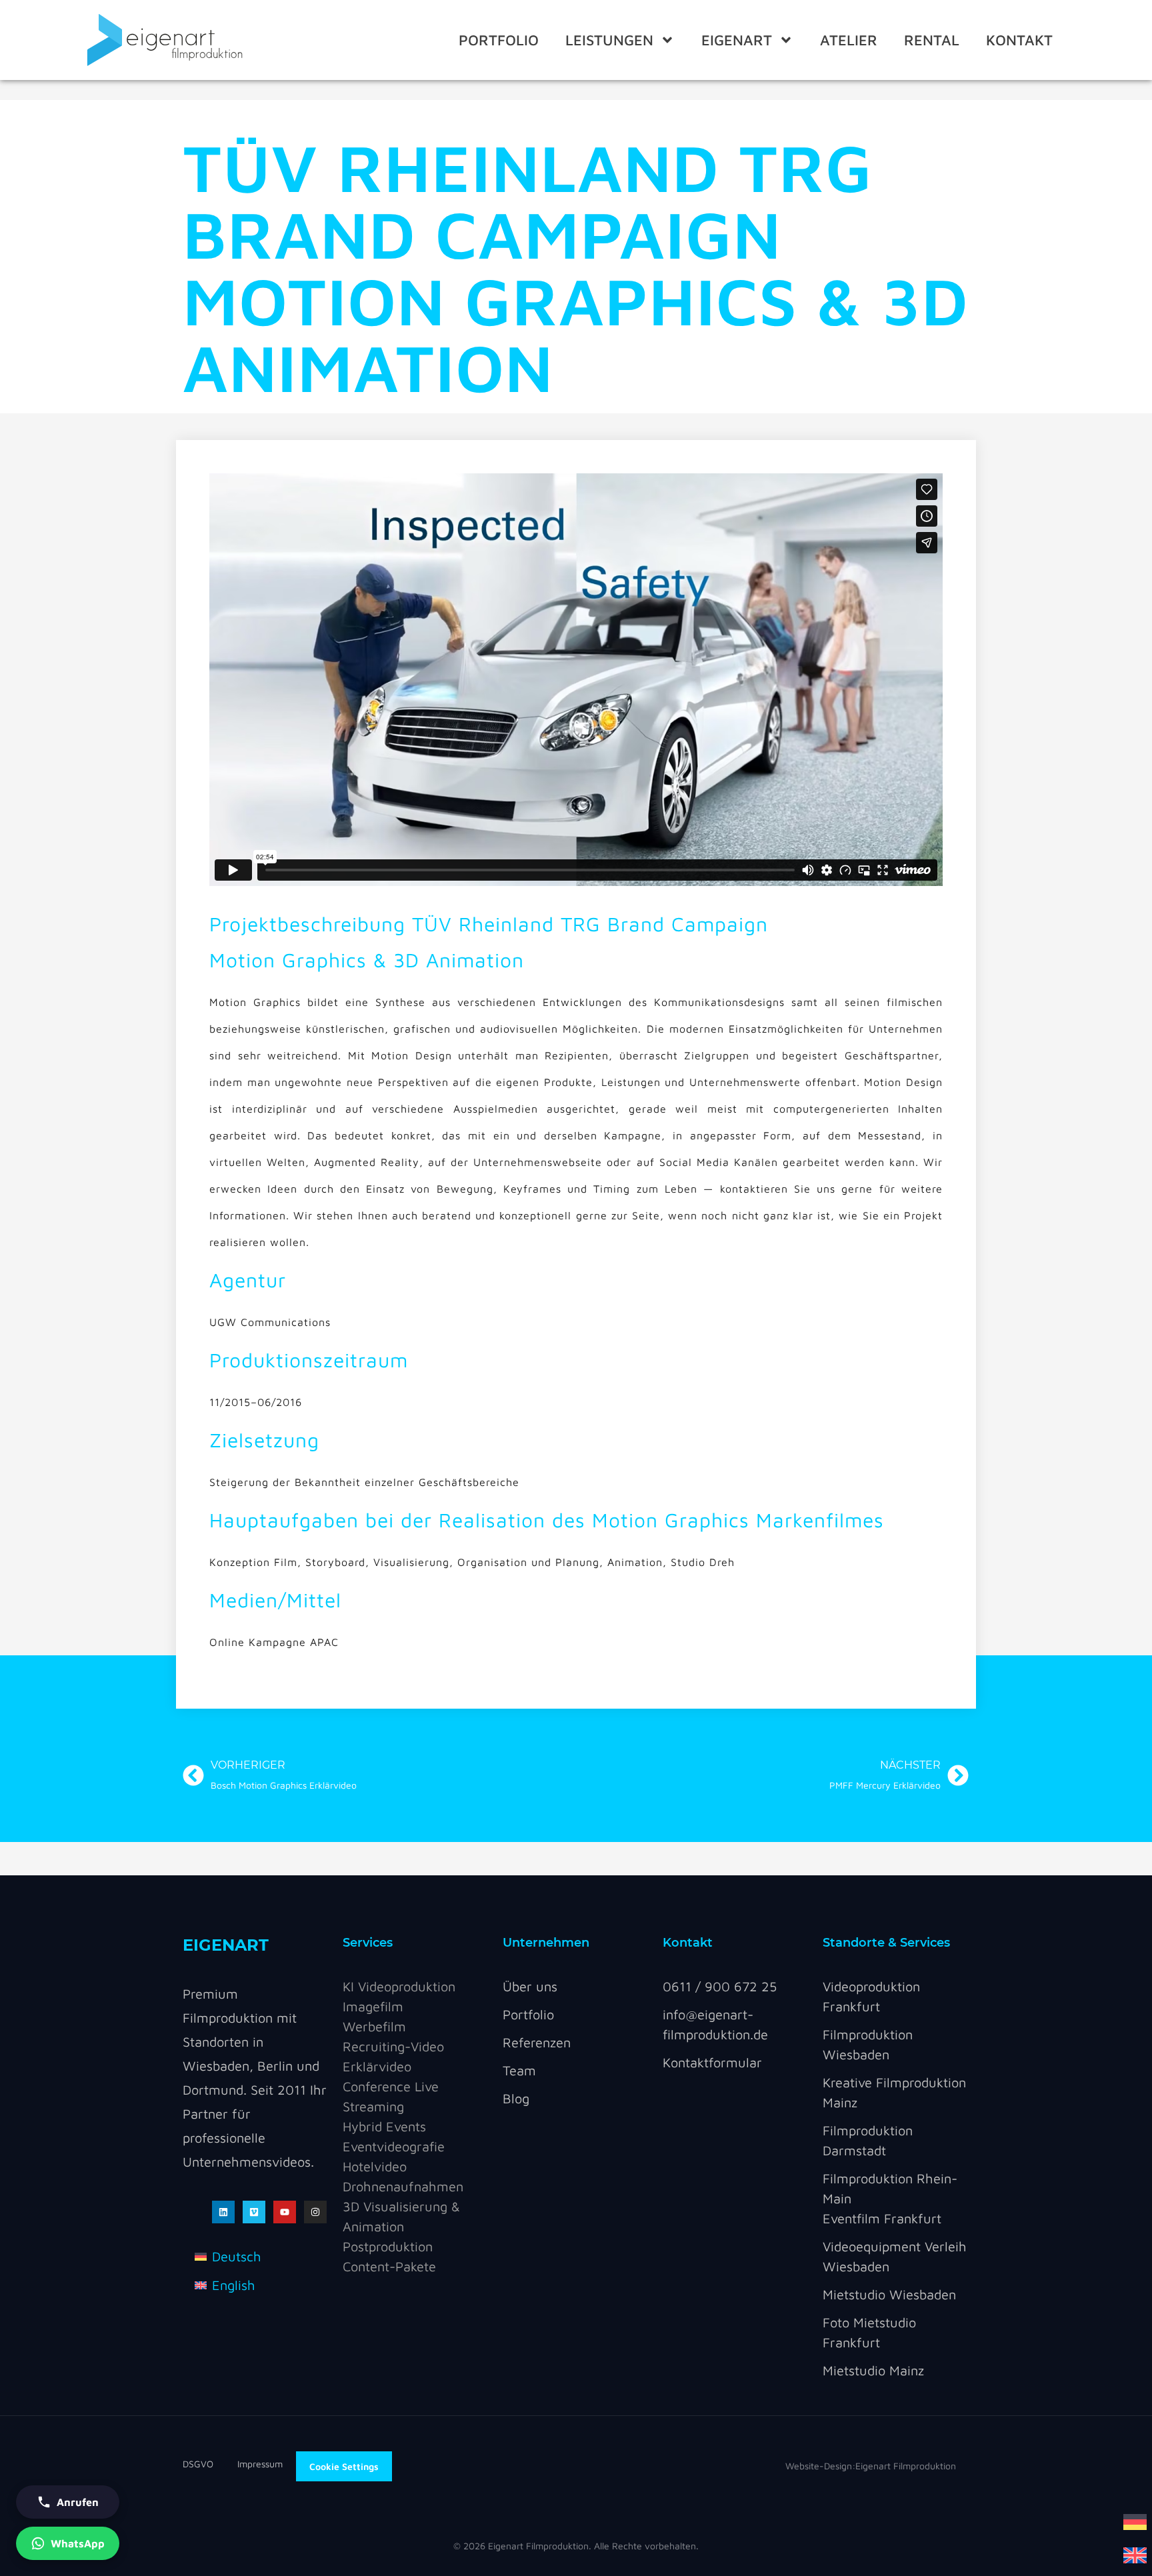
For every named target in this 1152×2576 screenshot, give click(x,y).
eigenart (737, 40)
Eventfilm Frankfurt (882, 2218)
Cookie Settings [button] (344, 2466)
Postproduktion (388, 2246)
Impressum (260, 2464)
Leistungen (609, 40)
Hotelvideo (375, 2166)
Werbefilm (374, 2026)
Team (519, 2070)
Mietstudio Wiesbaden (889, 2294)
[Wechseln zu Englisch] (1135, 2554)
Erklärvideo (377, 2066)
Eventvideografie (394, 2146)
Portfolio (499, 40)
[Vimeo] (254, 2212)
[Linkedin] (223, 2212)
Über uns (530, 1986)
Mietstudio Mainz (873, 2370)
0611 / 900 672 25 (720, 1986)
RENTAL (932, 40)
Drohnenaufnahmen (403, 2186)
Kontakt (1019, 40)
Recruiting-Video (393, 2046)
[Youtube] (285, 2212)
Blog (516, 2098)
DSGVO (210, 2464)
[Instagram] (315, 2212)
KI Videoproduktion (399, 1986)
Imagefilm (373, 2006)
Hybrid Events (384, 2126)
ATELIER (849, 40)
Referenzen (537, 2042)
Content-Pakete (389, 2266)
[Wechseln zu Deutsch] (1135, 2521)
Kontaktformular (712, 2062)
